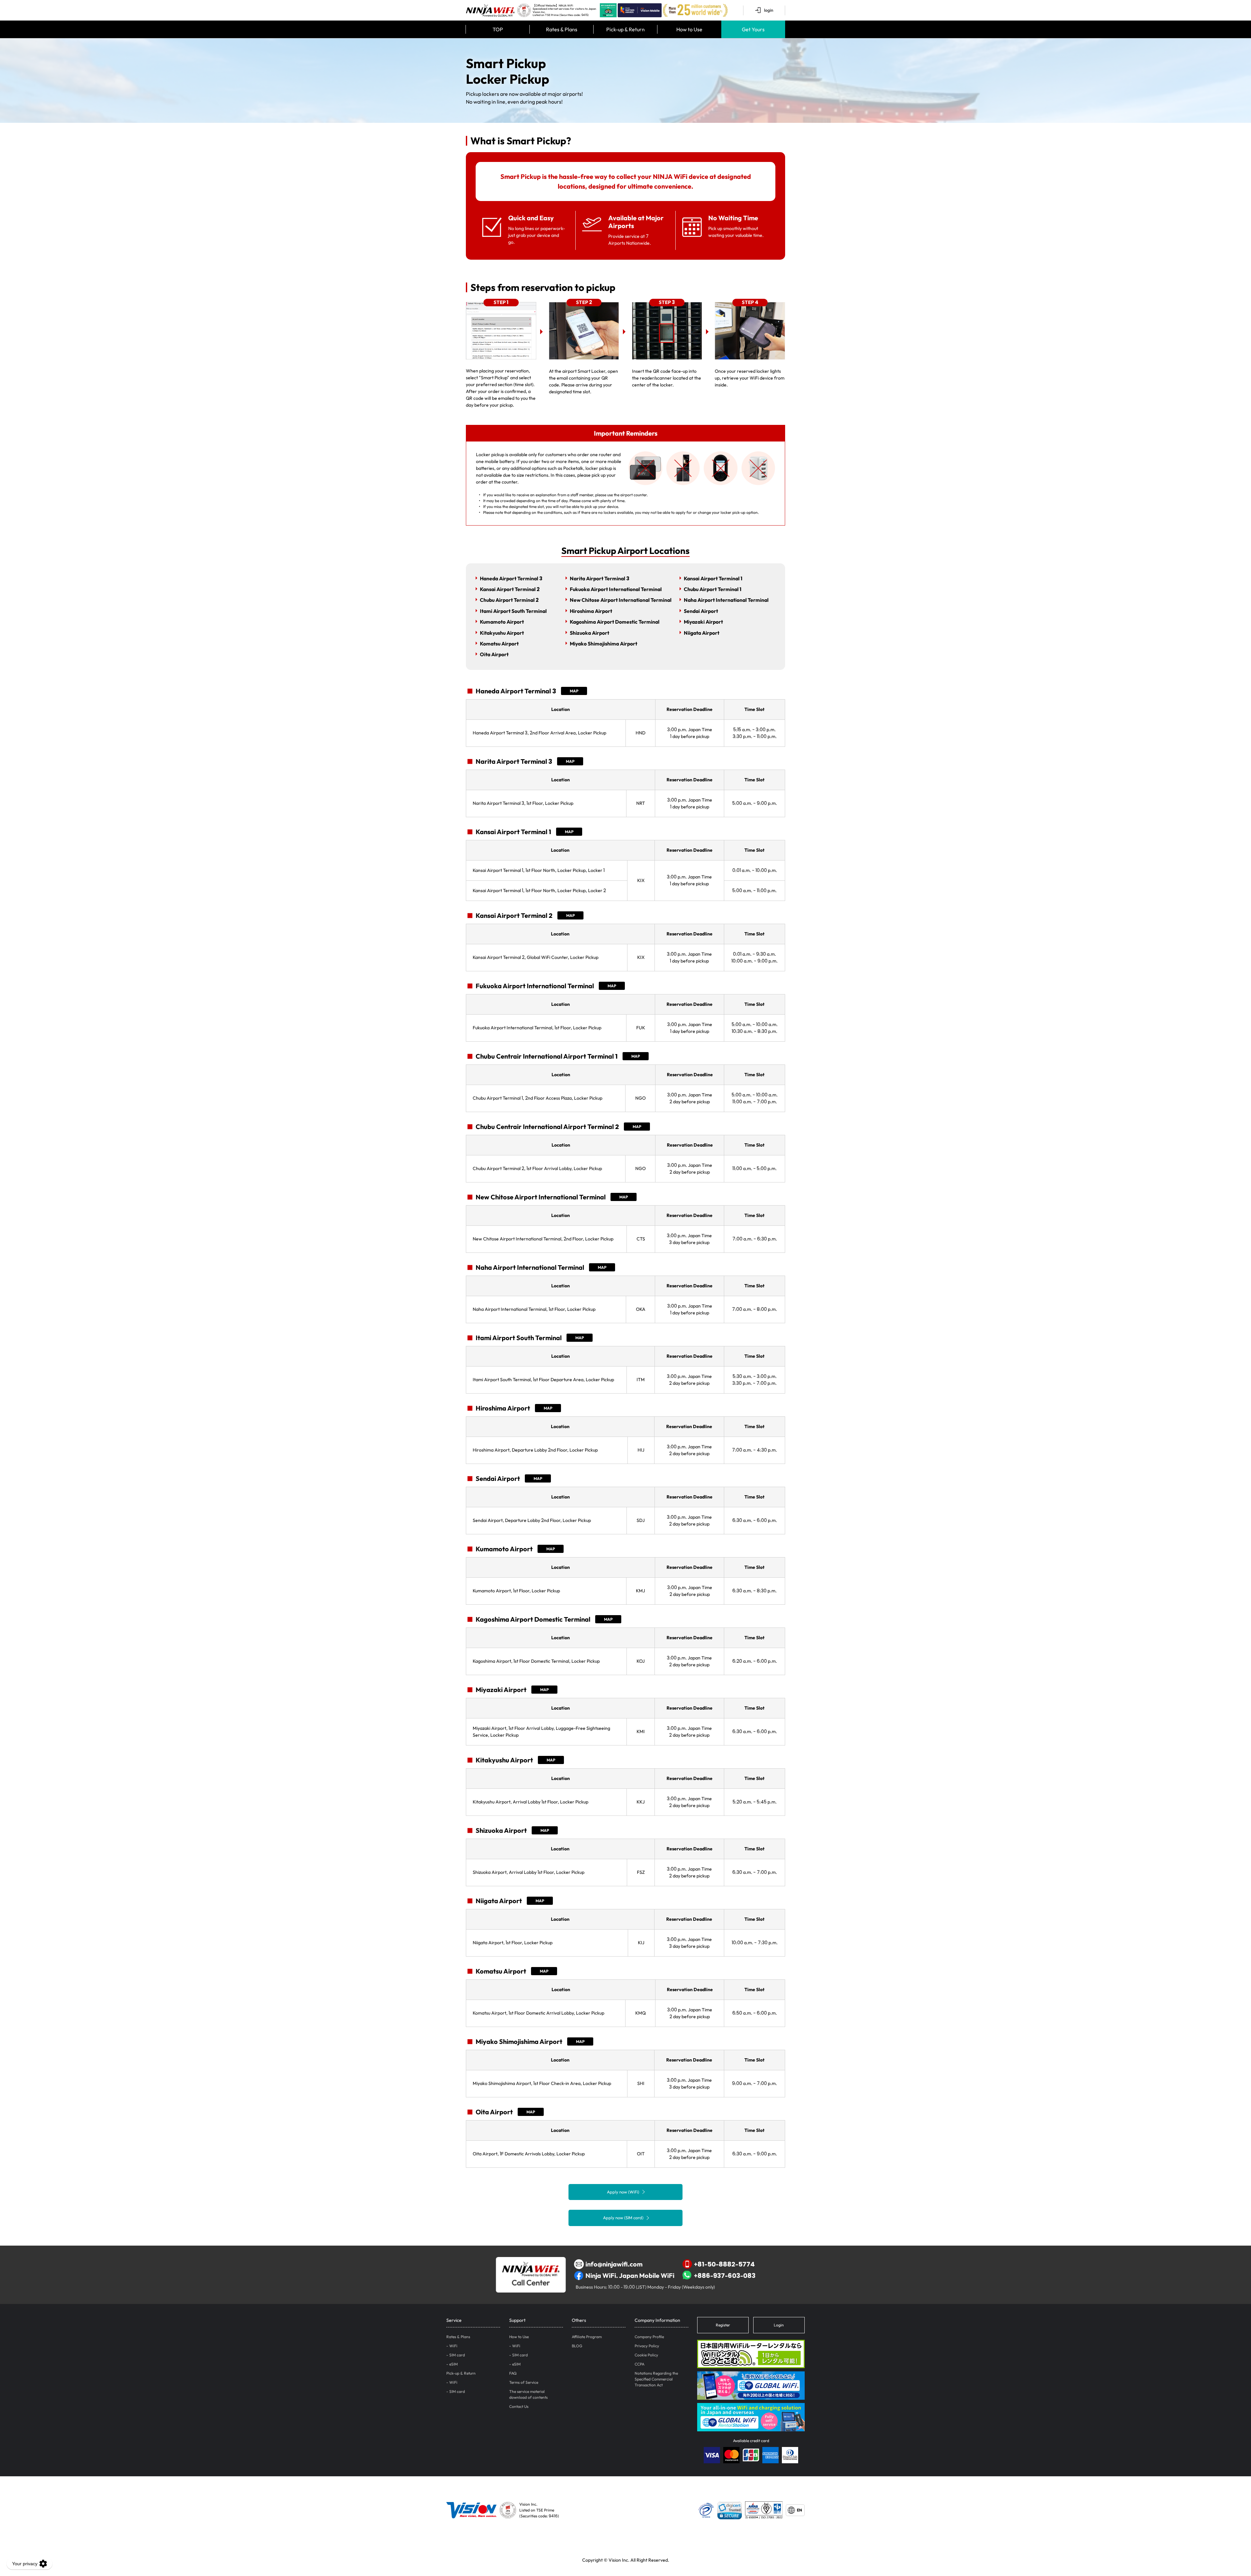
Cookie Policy (646, 2355)
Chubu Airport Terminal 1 (713, 589)
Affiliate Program (587, 2337)
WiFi (453, 2346)
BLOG (577, 2346)
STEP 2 (584, 302)
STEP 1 (501, 302)
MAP (574, 691)
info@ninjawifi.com (614, 2264)
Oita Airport (494, 654)
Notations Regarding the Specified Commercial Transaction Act (656, 2379)
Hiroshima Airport (591, 611)
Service (454, 2320)
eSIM (453, 2364)
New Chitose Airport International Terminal (621, 600)
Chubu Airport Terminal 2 (509, 600)
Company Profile (649, 2337)
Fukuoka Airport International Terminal (616, 589)
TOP (498, 29)
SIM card (457, 2355)
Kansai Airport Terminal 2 (510, 589)
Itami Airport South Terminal (513, 611)
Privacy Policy (647, 2346)
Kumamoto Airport (502, 622)
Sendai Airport (701, 611)
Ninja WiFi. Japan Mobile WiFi (630, 2275)
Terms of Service (524, 2382)
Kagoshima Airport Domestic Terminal (615, 622)
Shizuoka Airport (590, 633)
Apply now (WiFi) (623, 2192)
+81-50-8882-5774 (724, 2264)
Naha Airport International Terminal (726, 600)
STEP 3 (667, 302)
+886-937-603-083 (725, 2275)
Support (517, 2320)
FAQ (513, 2373)
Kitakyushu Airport (502, 633)
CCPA (640, 2364)
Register (723, 2325)
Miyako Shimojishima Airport (604, 644)
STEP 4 (750, 302)
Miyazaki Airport (703, 622)
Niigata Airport (702, 633)
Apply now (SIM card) (623, 2218)
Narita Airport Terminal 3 (600, 578)
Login (779, 2325)
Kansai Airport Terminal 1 (713, 578)
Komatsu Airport (499, 644)
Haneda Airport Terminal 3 (511, 578)
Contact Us (519, 2406)
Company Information (657, 2320)
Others (579, 2320)
